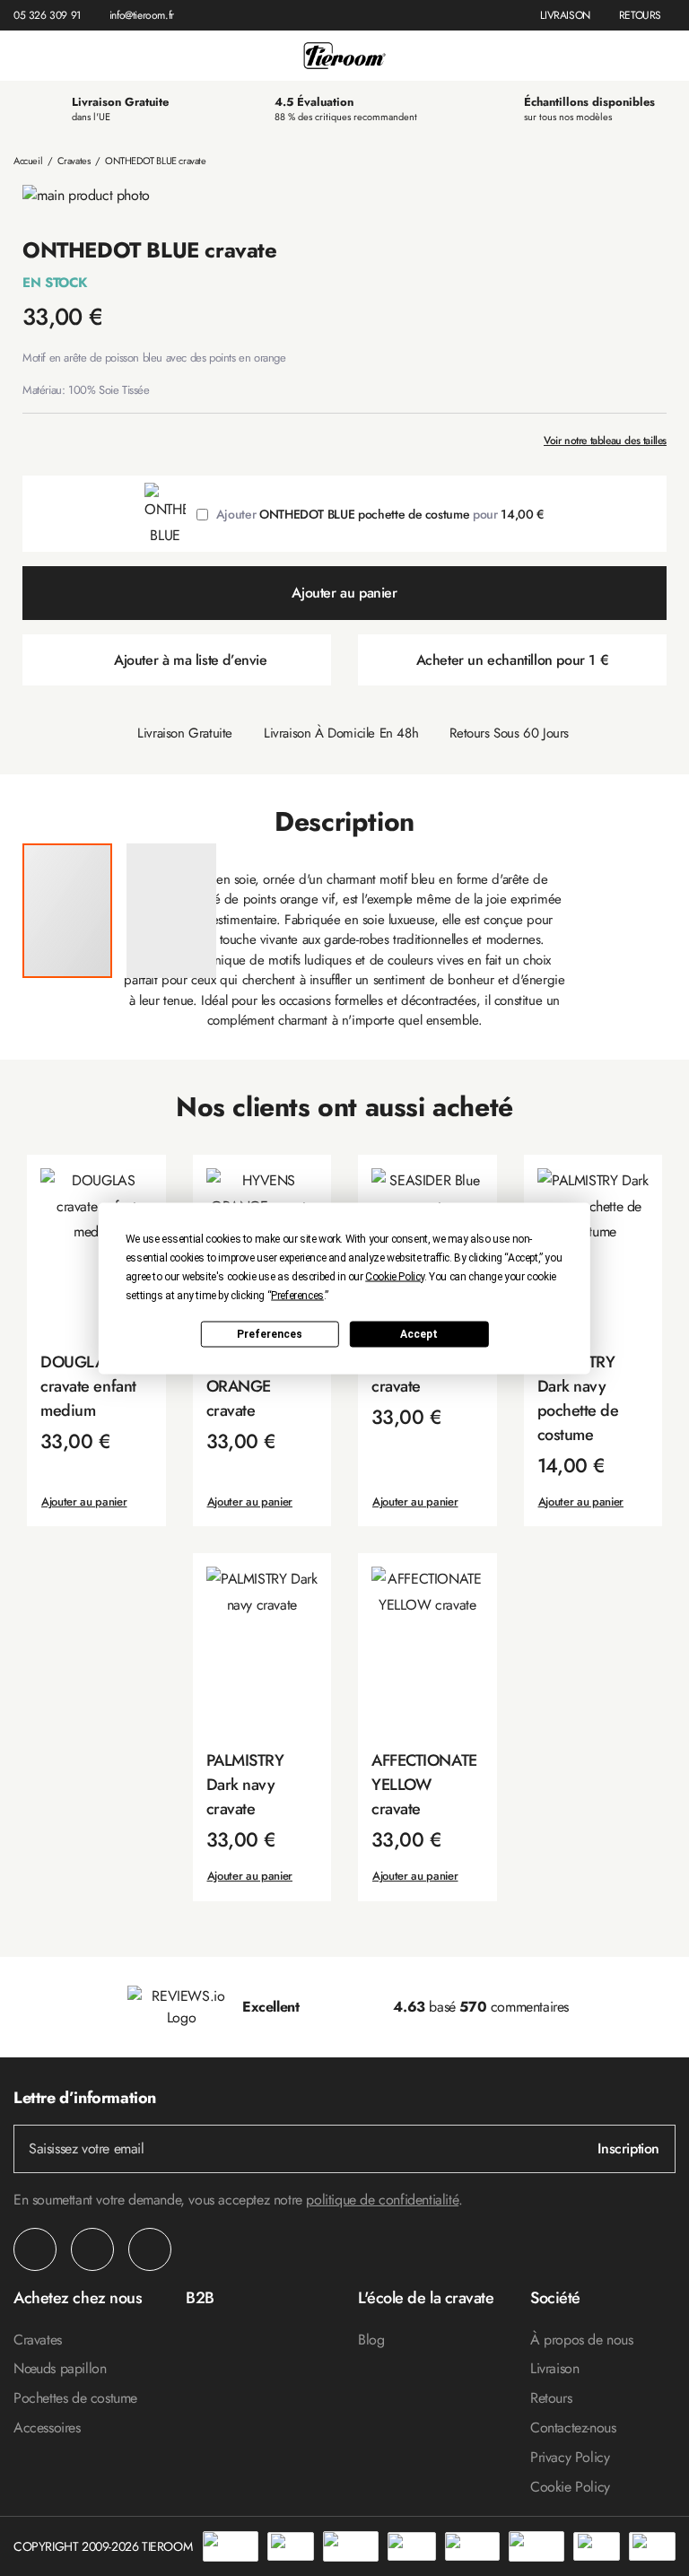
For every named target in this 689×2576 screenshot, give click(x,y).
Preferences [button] (297, 1295)
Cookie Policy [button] (395, 1276)
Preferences (270, 1334)
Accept (419, 1334)
